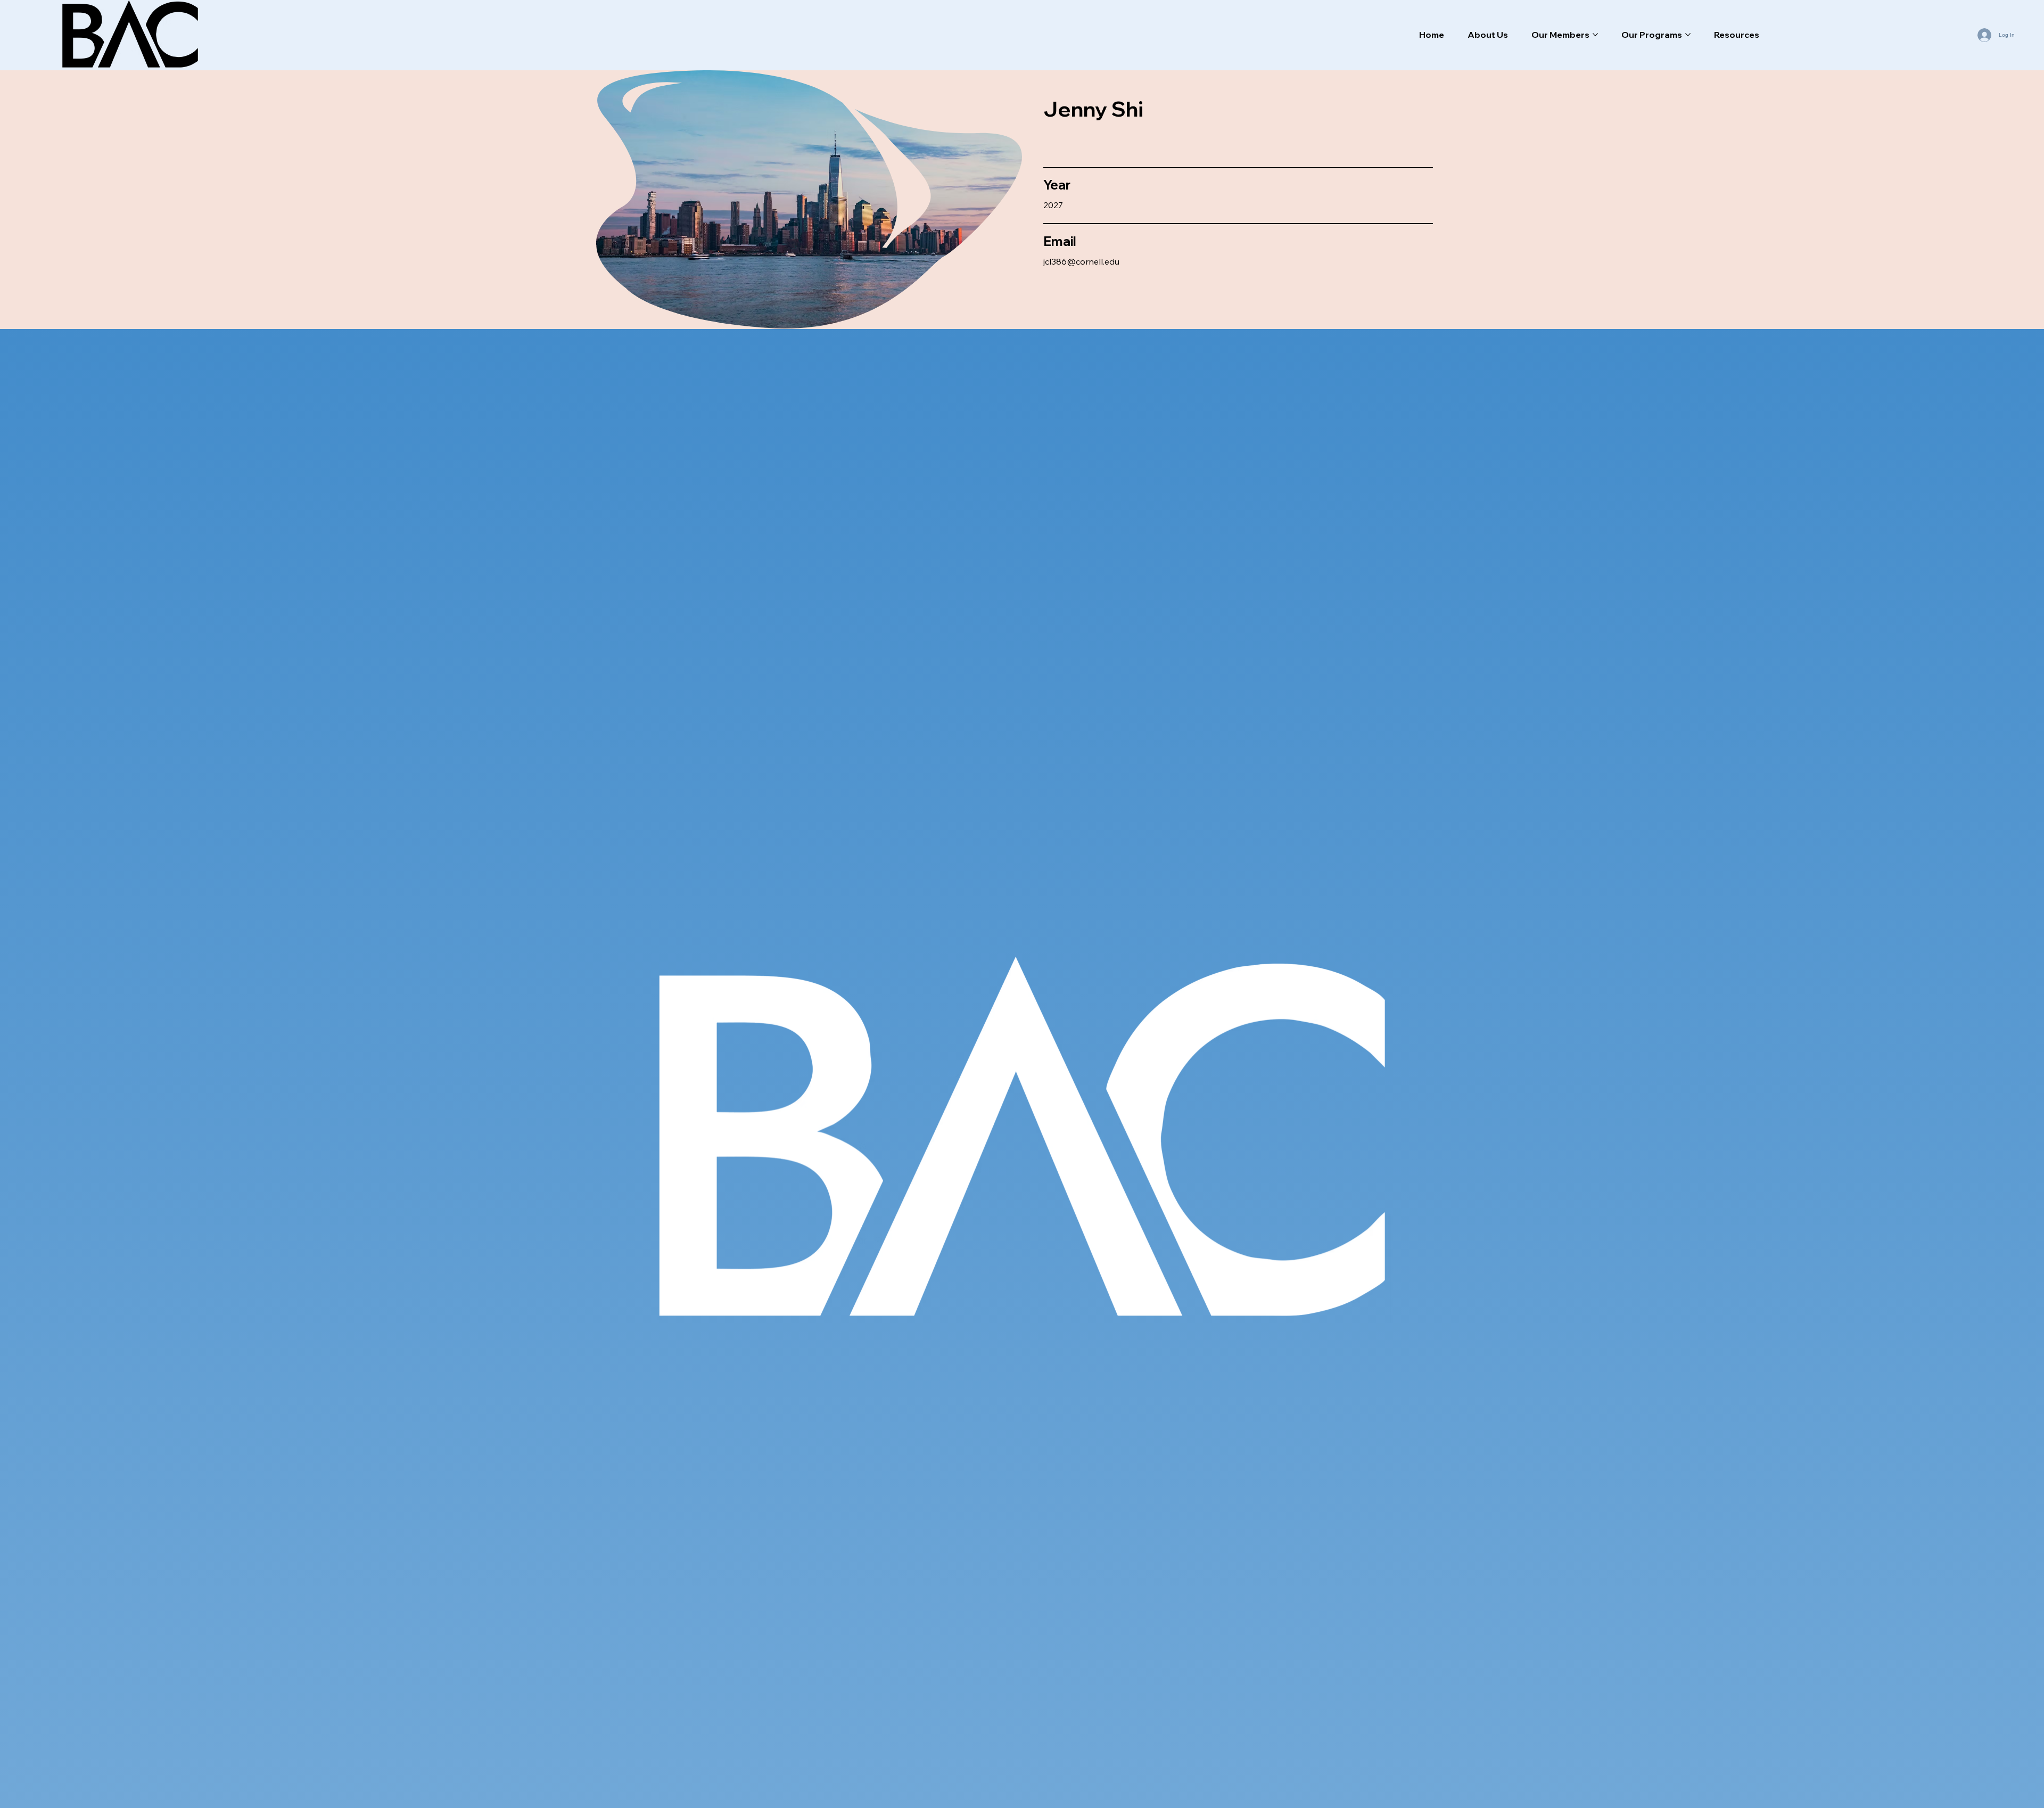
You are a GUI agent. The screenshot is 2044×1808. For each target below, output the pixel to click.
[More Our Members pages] (1595, 35)
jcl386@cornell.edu (1081, 261)
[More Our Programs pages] (1688, 35)
